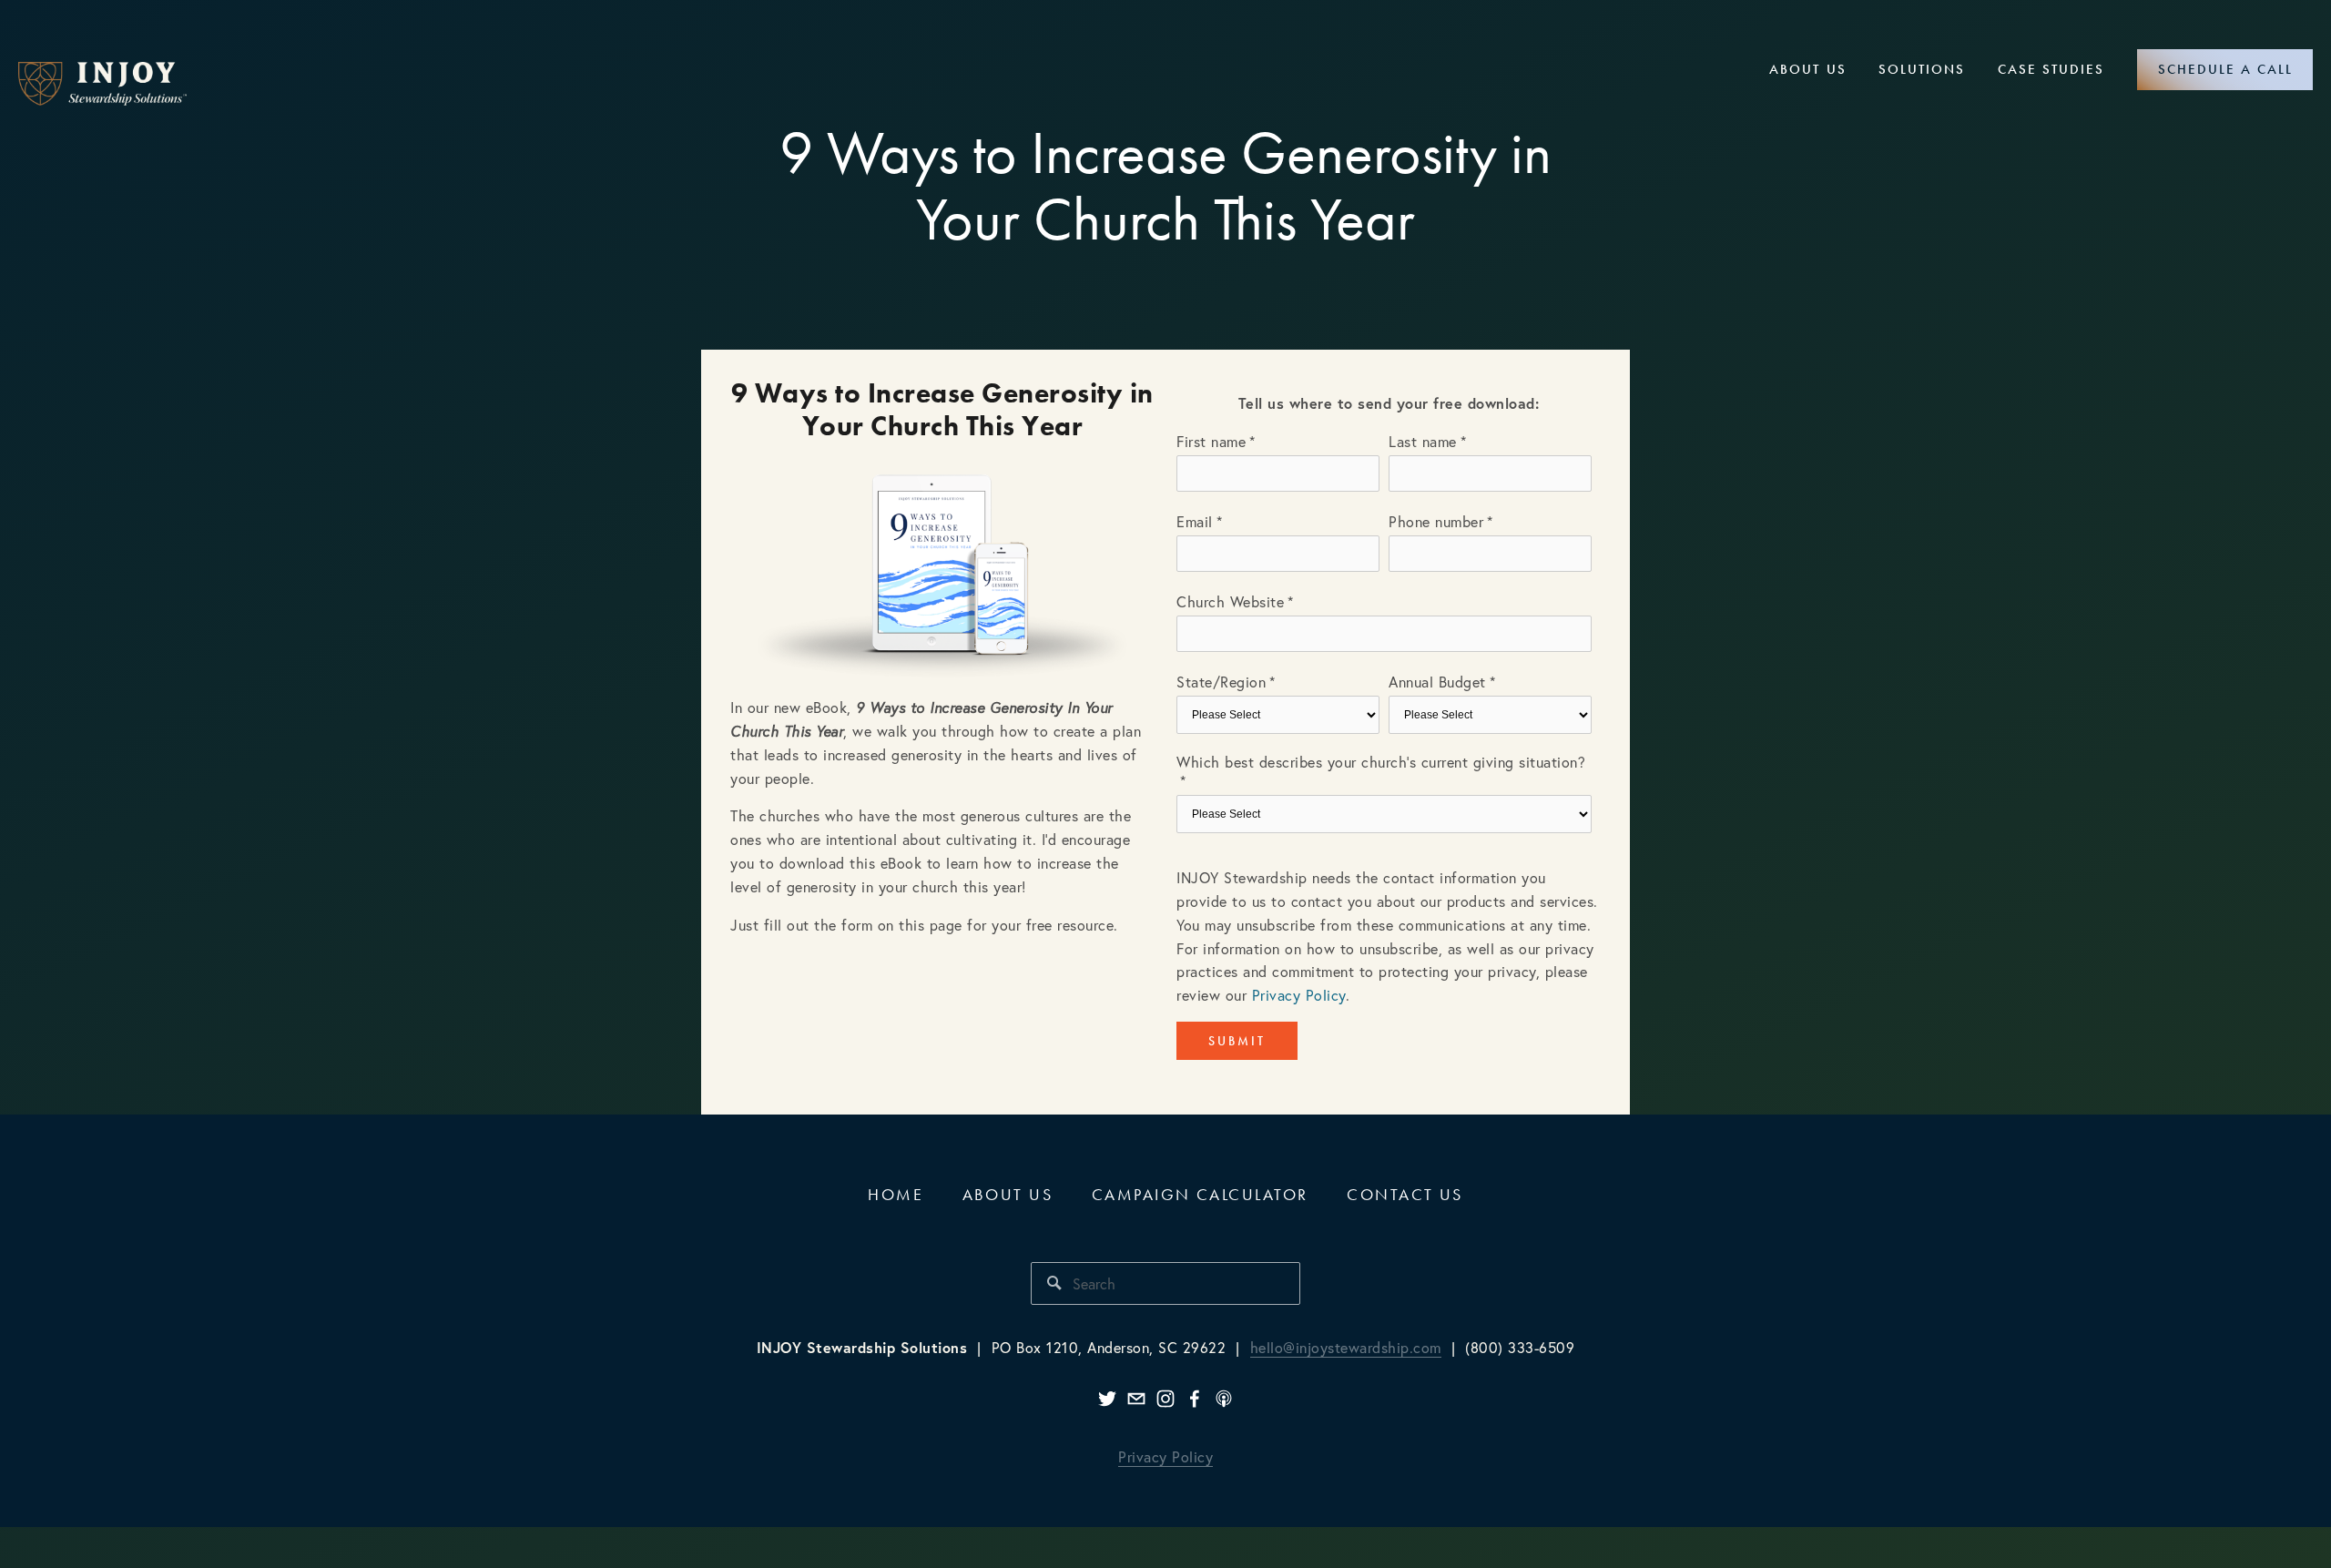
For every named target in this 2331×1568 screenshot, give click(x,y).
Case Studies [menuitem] (2051, 69)
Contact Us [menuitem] (1405, 1194)
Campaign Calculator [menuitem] (1200, 1194)
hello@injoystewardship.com (1346, 1347)
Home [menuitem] (896, 1194)
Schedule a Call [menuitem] (2225, 69)
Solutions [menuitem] (1922, 69)
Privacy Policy (1299, 995)
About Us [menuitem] (1807, 69)
